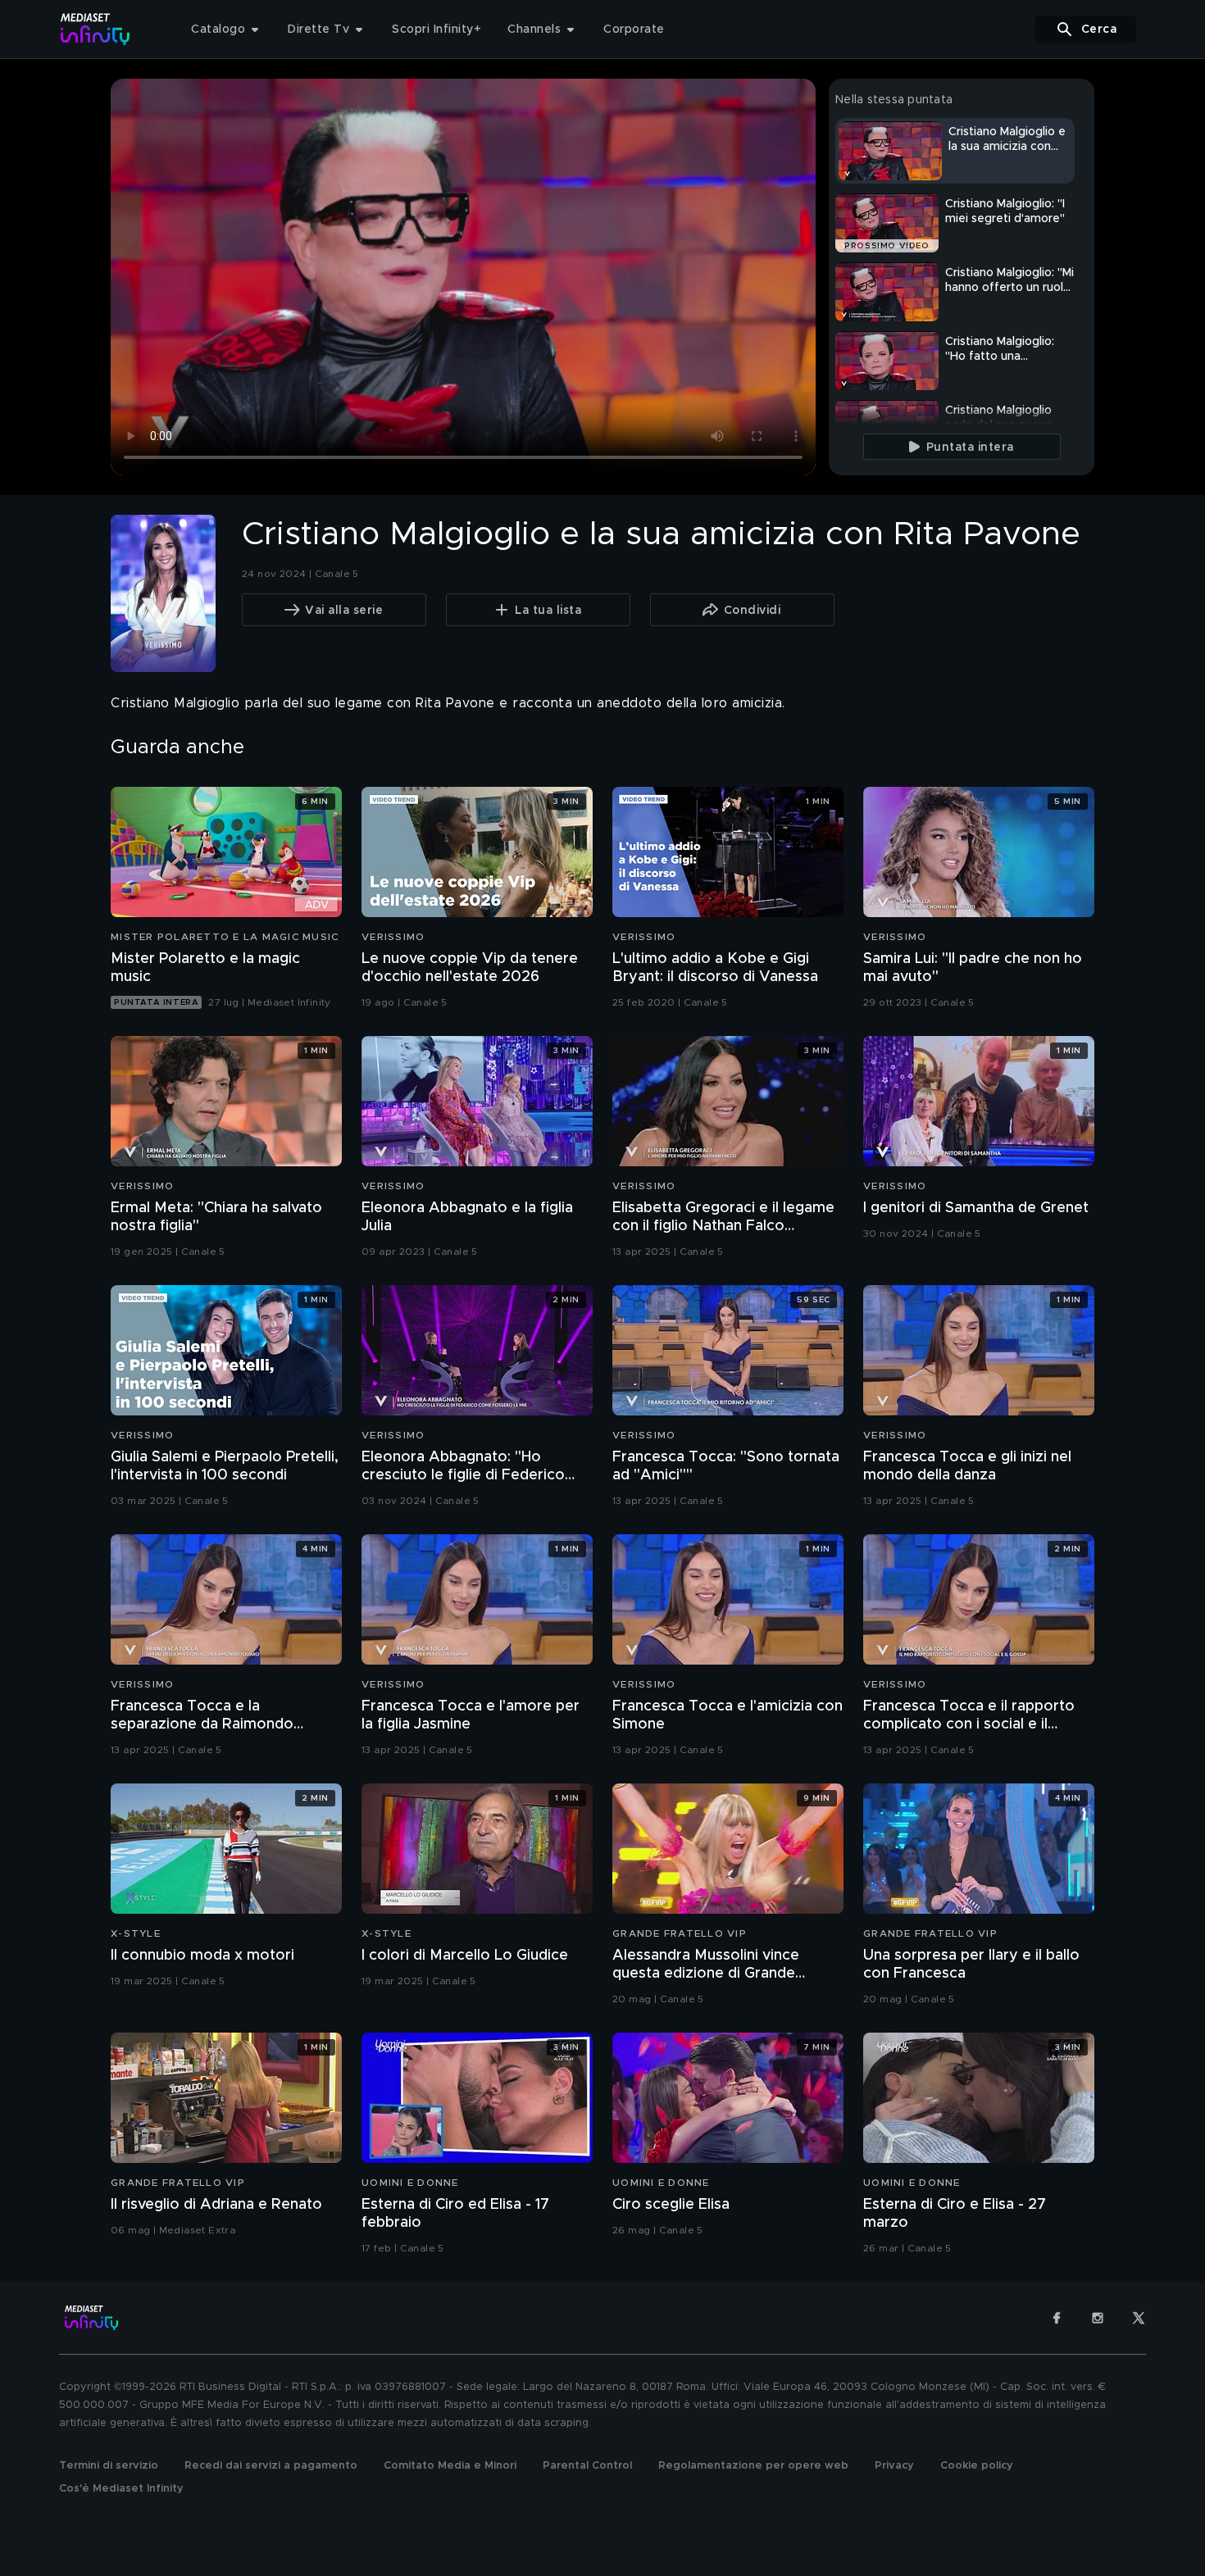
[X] (1139, 2318)
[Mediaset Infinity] (95, 29)
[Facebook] (1057, 2318)
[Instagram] (1098, 2318)
